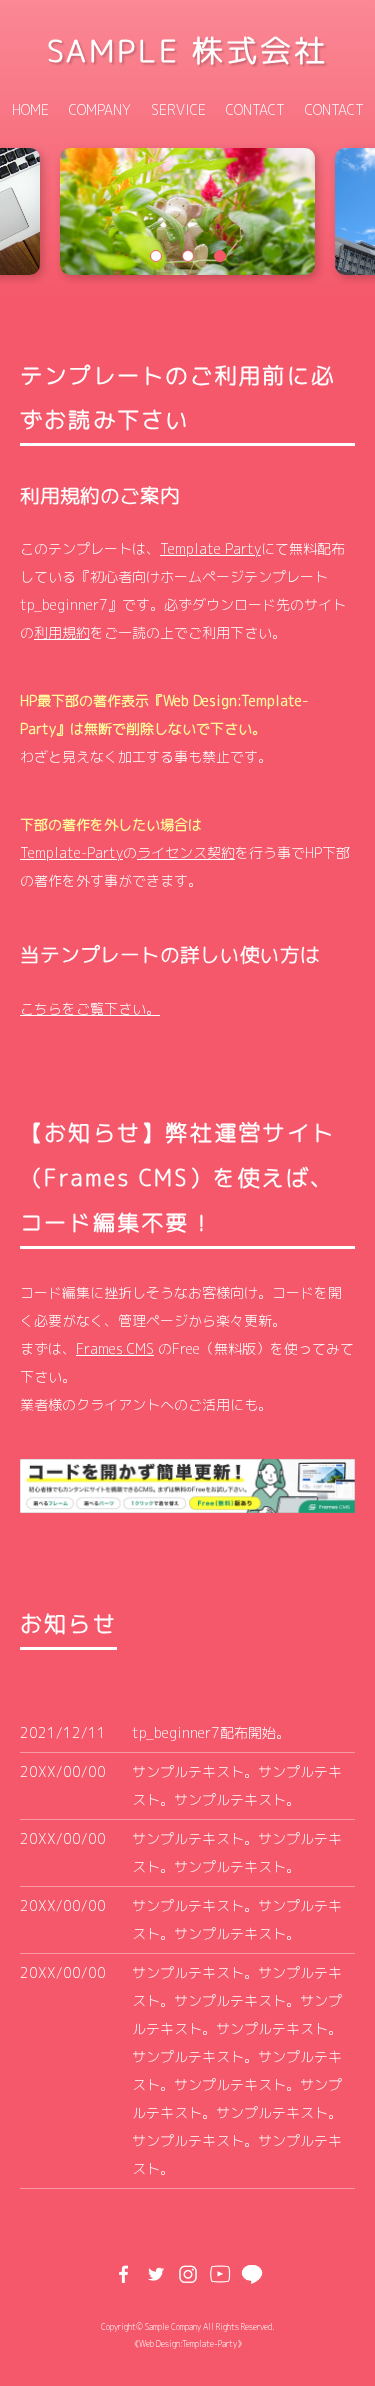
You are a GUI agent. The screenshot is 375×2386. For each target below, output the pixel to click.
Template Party (210, 548)
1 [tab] (156, 256)
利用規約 (62, 632)
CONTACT (255, 109)
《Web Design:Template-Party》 (188, 2344)
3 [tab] (220, 256)
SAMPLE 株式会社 (187, 50)
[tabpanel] (187, 212)
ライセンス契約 (186, 852)
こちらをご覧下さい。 (90, 1008)
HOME (30, 109)
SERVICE (178, 109)
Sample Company (173, 2327)
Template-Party (71, 852)
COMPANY (100, 109)
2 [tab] (188, 256)
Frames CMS (115, 1348)
